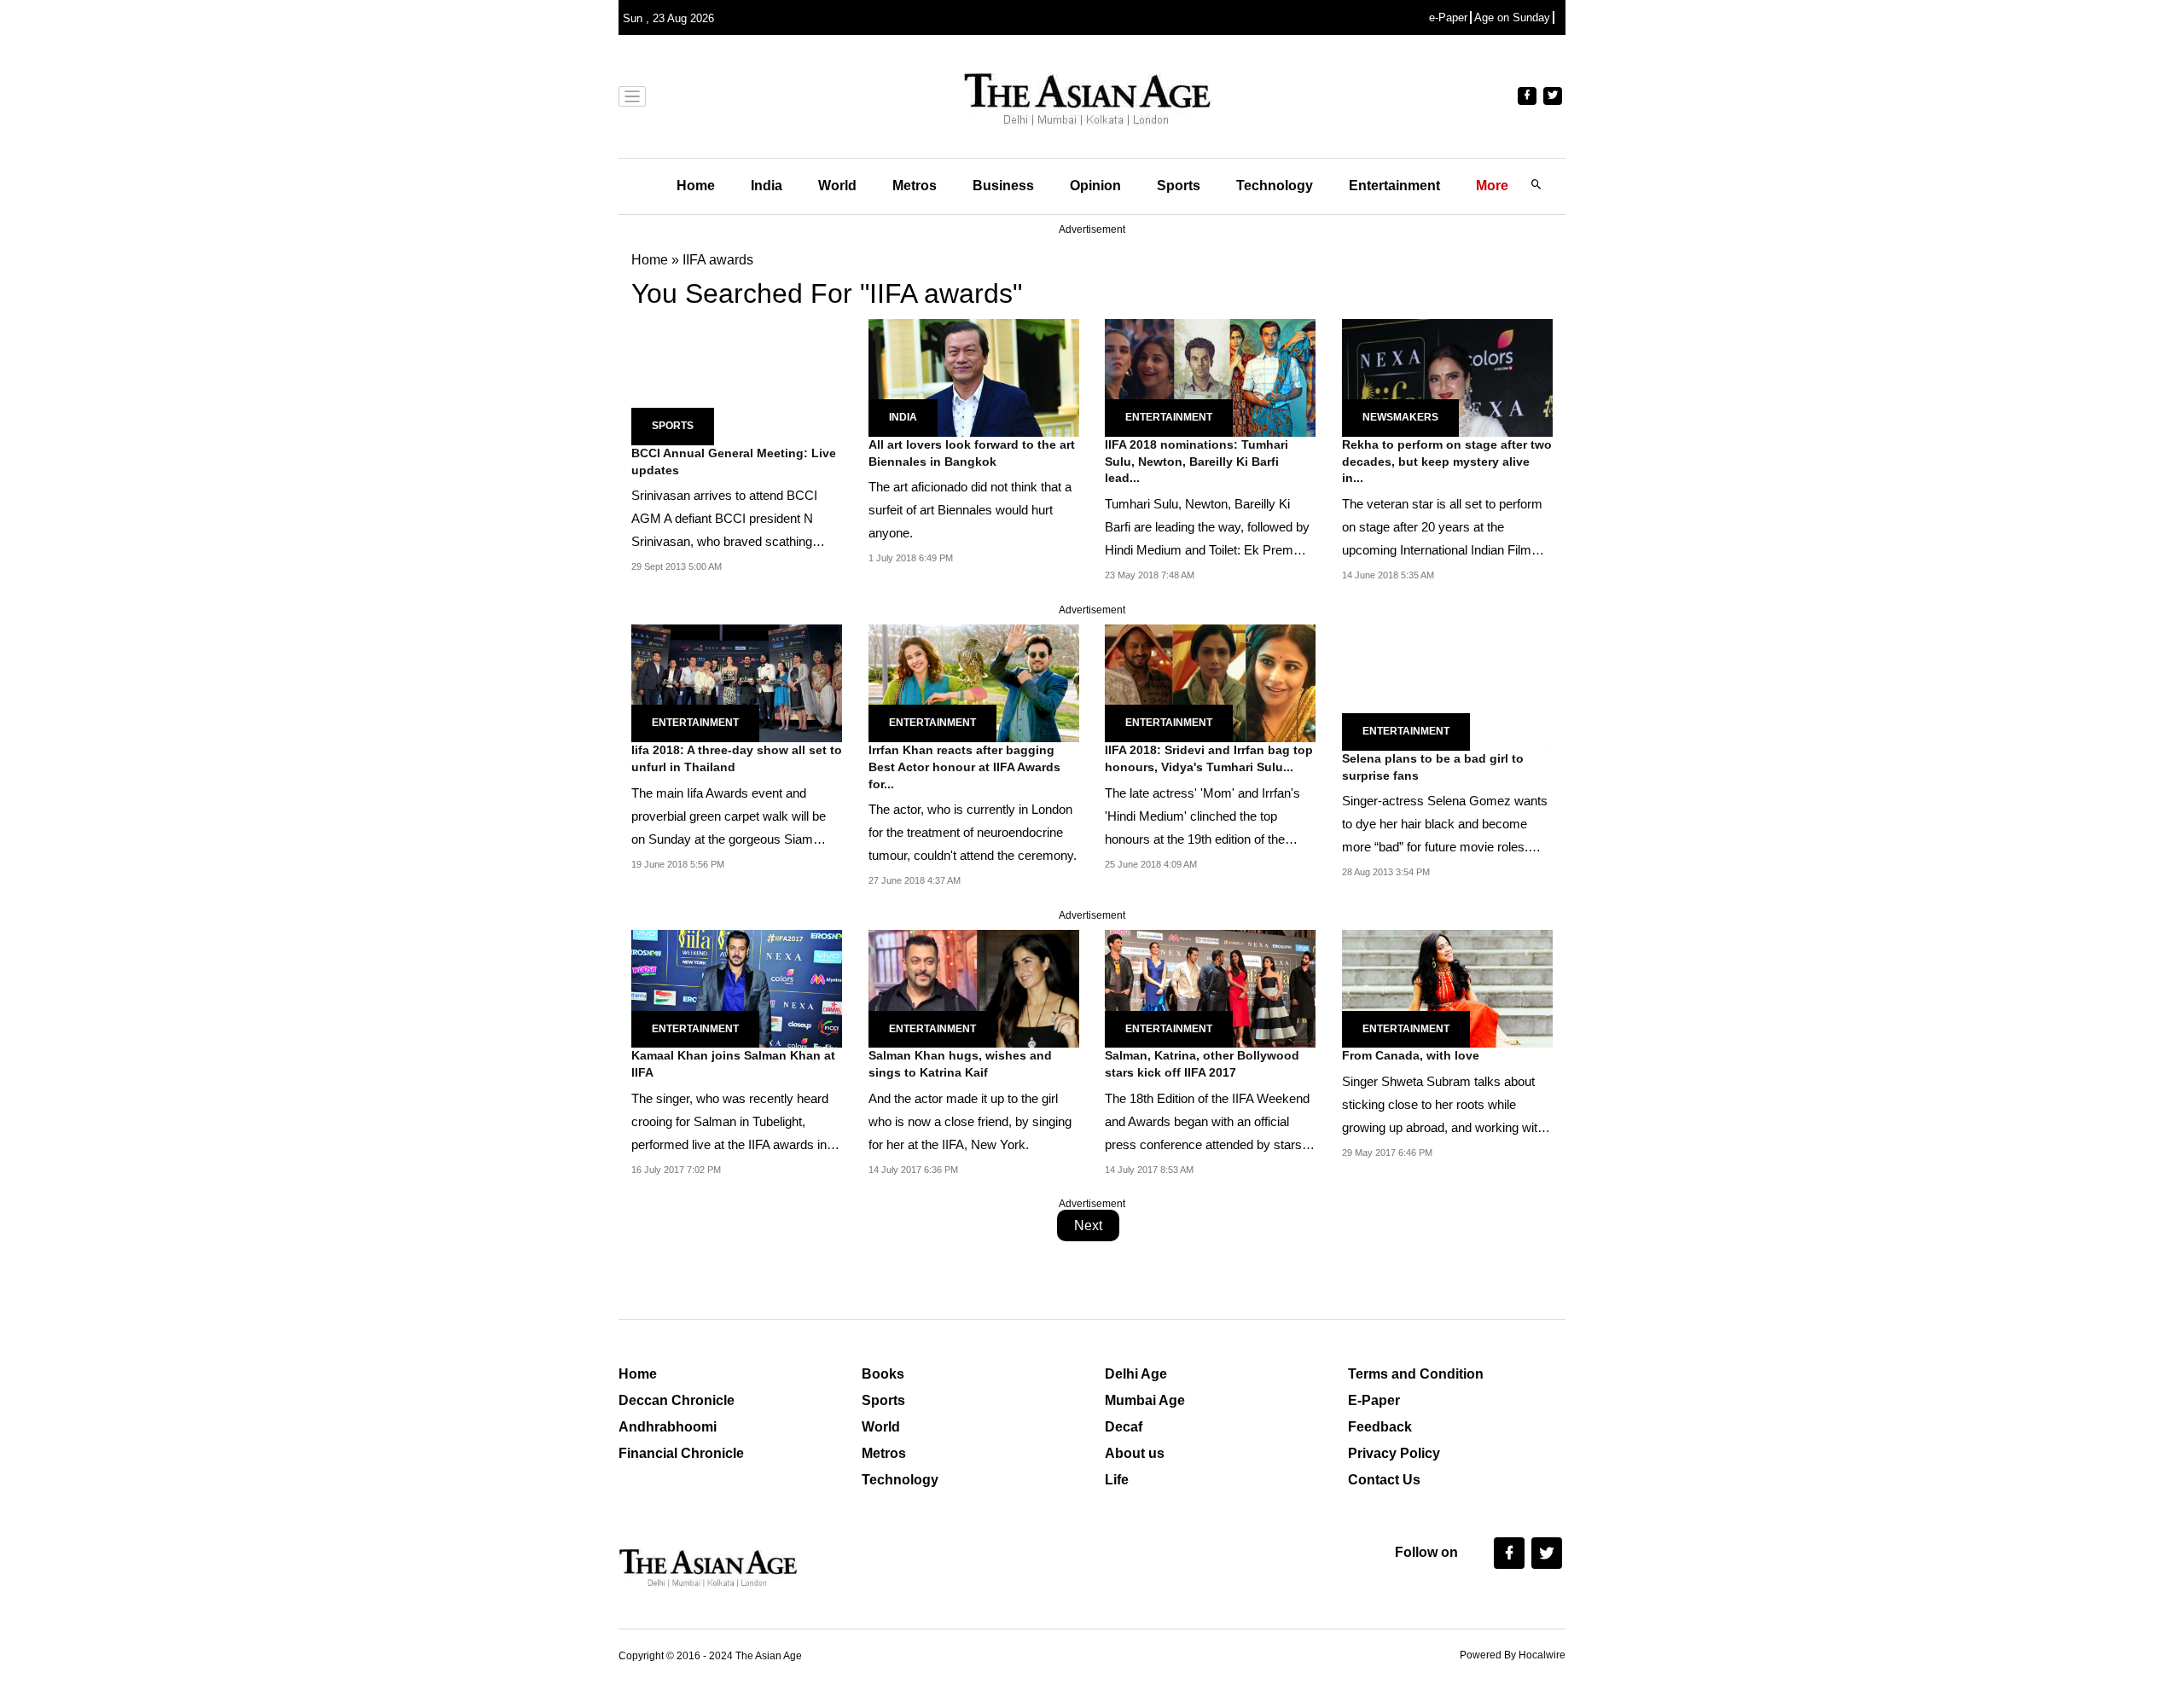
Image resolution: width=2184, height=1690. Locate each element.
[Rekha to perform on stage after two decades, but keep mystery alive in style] (1447, 377)
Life (1117, 1480)
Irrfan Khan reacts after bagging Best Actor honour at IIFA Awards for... (964, 767)
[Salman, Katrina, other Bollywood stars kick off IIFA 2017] (1210, 987)
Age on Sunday (1512, 17)
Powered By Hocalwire (1513, 1655)
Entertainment (1394, 186)
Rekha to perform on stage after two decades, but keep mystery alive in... (1447, 461)
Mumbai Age (1145, 1400)
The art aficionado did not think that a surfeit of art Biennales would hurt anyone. (970, 510)
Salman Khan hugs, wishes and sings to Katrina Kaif (960, 1064)
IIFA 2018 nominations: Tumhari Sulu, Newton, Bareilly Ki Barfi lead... (1197, 461)
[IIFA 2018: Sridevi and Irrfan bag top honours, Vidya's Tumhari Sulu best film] (1210, 682)
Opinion (1095, 186)
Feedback (1380, 1427)
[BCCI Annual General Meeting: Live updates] (737, 381)
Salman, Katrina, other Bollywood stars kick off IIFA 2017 (1202, 1064)
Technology (1275, 186)
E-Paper (1374, 1400)
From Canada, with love (1411, 1055)
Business (1003, 186)
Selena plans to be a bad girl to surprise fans (1433, 767)
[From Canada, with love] (1447, 987)
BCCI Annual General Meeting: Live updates (734, 462)
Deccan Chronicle (677, 1400)
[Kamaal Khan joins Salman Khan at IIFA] (737, 987)
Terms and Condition (1416, 1374)
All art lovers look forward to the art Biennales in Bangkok (972, 453)
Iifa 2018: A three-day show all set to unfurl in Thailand (737, 758)
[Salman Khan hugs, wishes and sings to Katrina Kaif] (974, 987)
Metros (915, 186)
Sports (1179, 186)
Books (883, 1374)
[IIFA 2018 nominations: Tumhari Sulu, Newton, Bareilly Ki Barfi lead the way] (1210, 377)
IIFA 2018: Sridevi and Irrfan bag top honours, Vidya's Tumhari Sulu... (1209, 758)
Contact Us (1384, 1480)
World (837, 186)
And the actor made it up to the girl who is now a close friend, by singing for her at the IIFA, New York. (970, 1121)
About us (1135, 1453)
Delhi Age (1136, 1374)
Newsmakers (1400, 417)
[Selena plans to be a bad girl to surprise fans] (1448, 686)
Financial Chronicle (681, 1453)
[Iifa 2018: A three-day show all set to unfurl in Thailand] (737, 682)
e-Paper (1448, 17)
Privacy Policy (1394, 1453)
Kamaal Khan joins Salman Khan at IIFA (733, 1064)
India (767, 186)
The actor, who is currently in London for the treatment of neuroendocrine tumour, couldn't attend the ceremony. (973, 832)
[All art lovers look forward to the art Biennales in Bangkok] (974, 377)
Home (696, 186)
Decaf (1124, 1427)
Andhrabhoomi (668, 1427)
